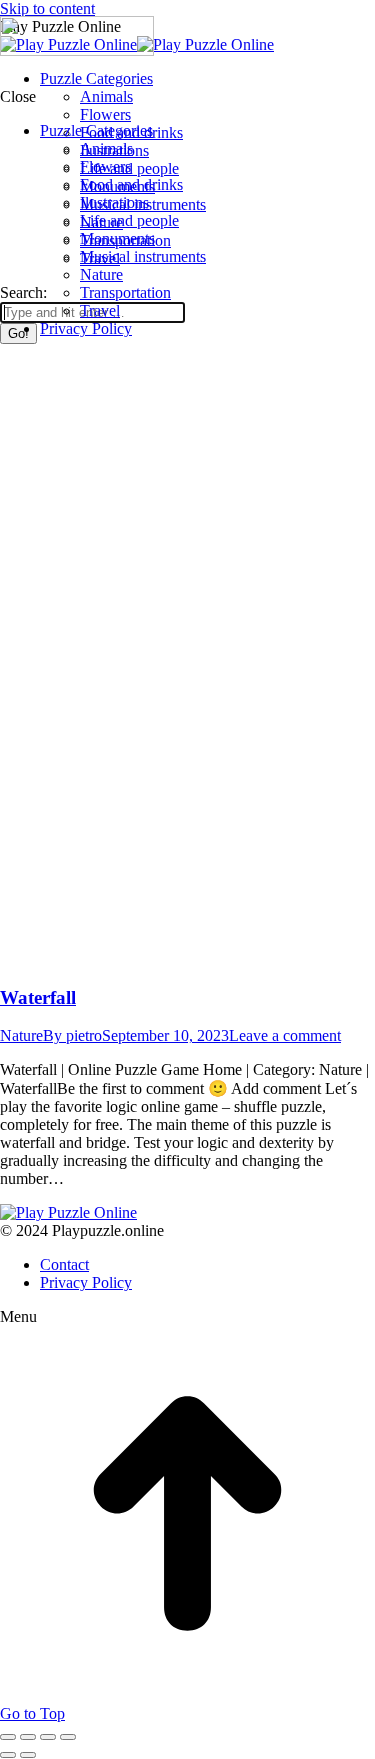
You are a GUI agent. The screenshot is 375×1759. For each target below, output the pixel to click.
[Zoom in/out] (68, 1737)
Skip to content (47, 8)
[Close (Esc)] (8, 1737)
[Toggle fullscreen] (48, 1737)
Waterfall (38, 997)
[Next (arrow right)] (28, 1755)
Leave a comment (285, 1035)
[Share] (28, 1737)
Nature (21, 1035)
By (72, 1035)
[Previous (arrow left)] (8, 1755)
